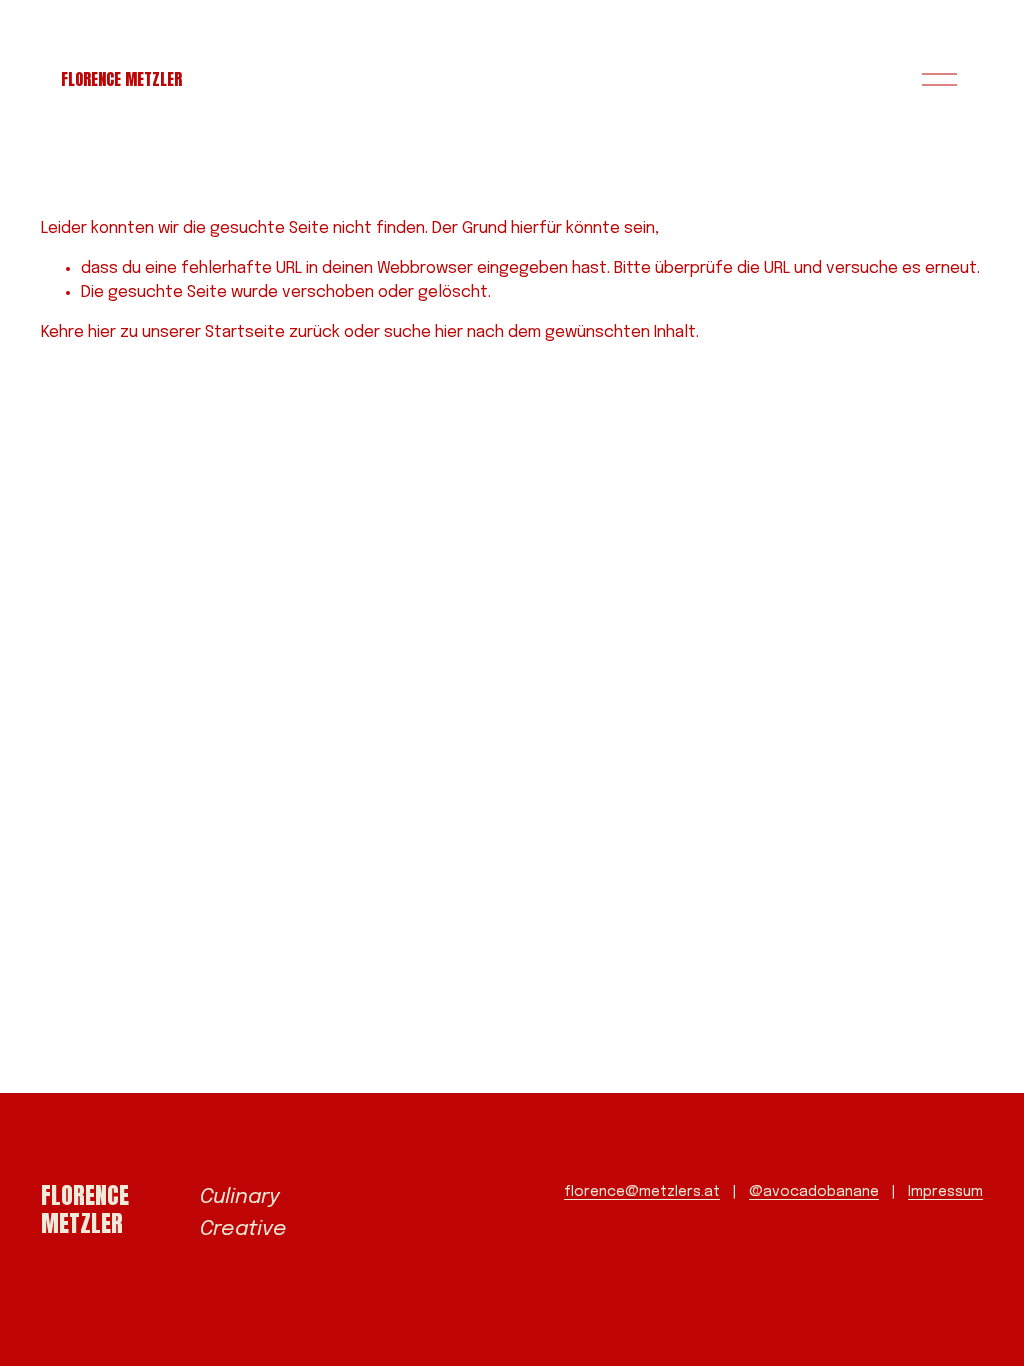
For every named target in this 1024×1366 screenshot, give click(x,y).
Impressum (945, 1192)
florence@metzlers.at (642, 1192)
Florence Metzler (121, 79)
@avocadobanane (814, 1192)
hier (102, 332)
